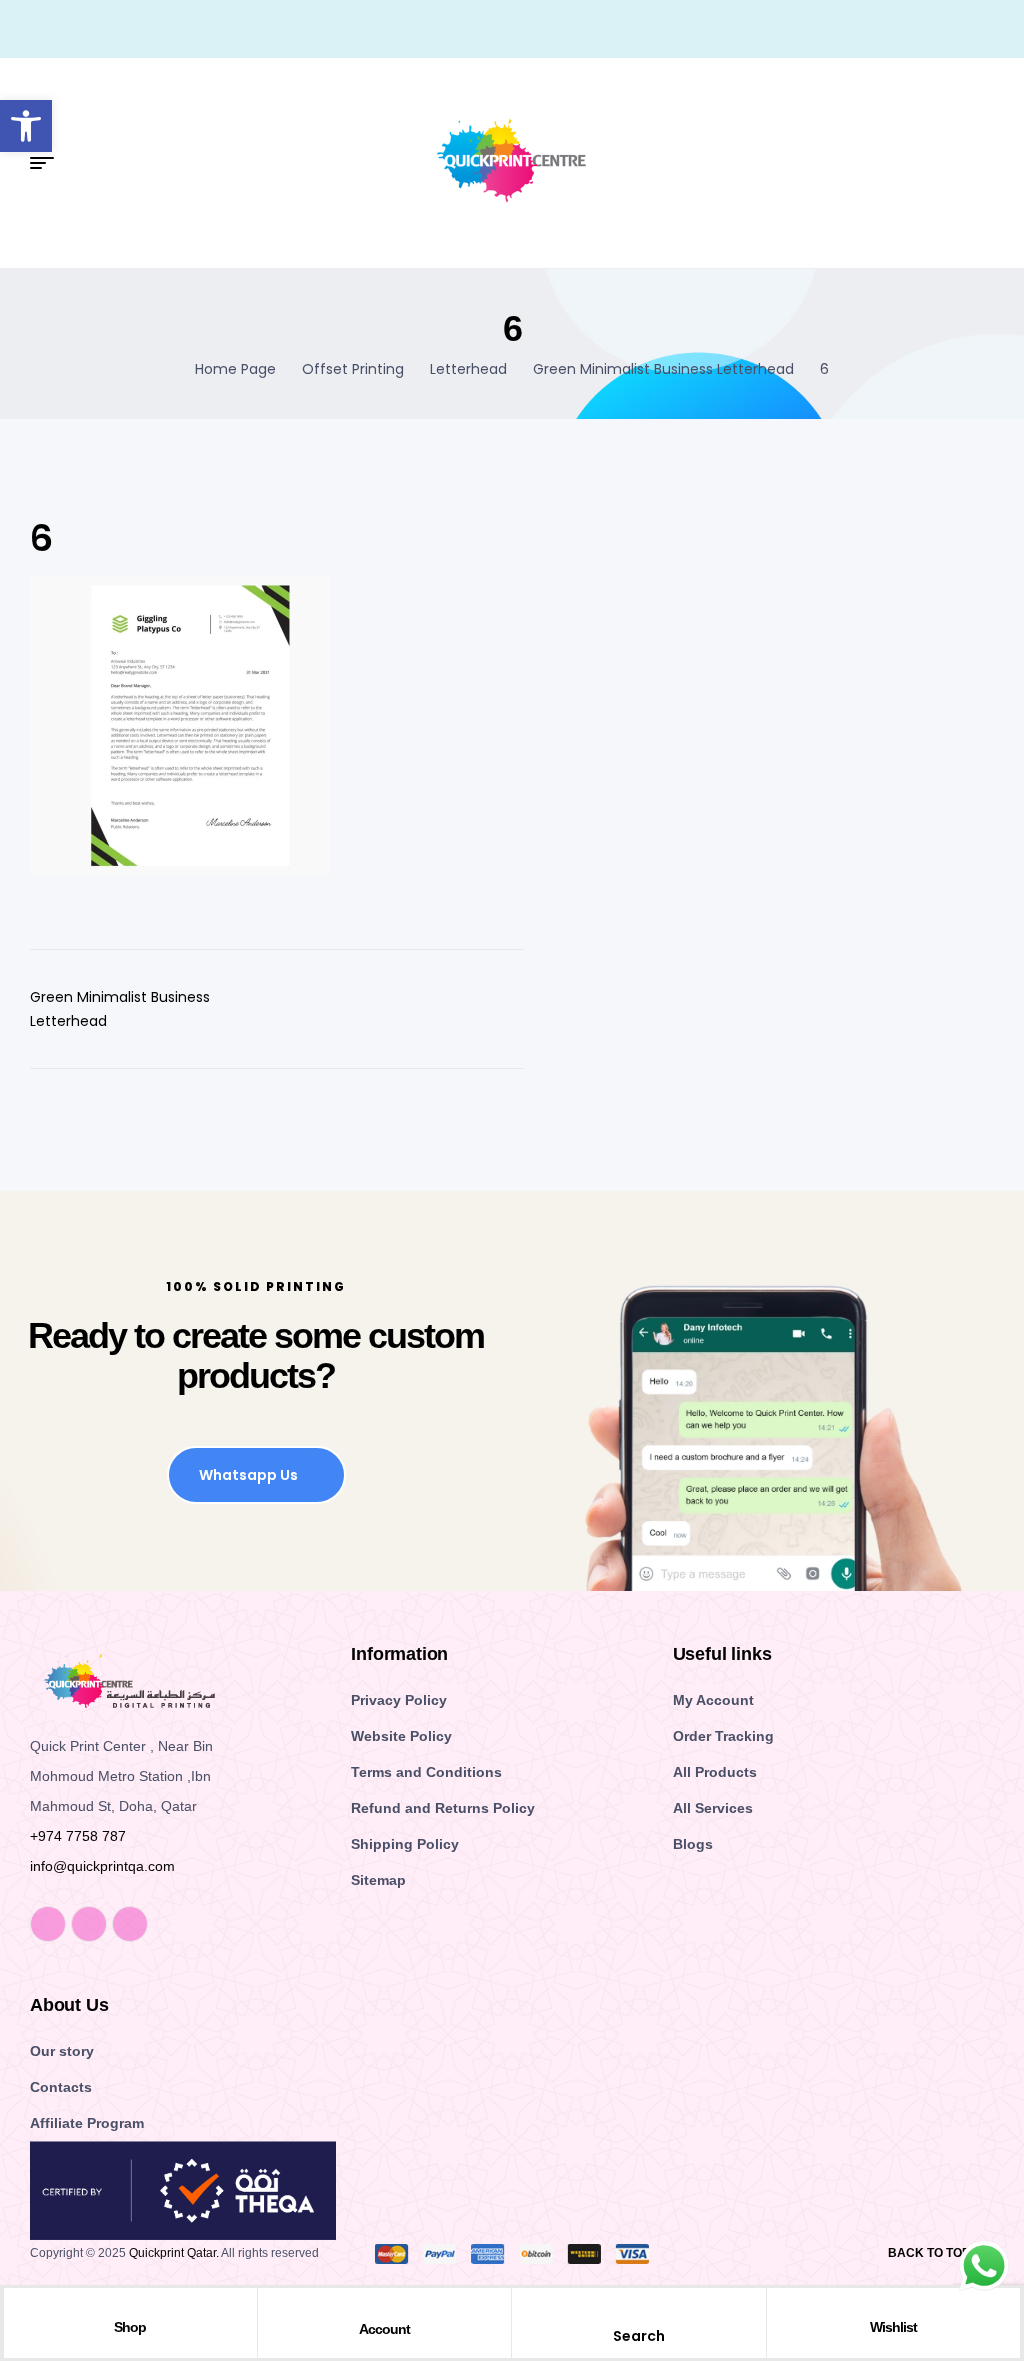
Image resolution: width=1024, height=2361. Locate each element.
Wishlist (893, 2327)
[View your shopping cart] (986, 164)
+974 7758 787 (78, 1836)
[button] (26, 126)
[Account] (384, 2309)
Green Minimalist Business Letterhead (663, 369)
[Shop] (130, 2308)
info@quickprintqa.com (102, 1866)
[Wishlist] (893, 2308)
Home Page (235, 369)
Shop (130, 2327)
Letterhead (468, 369)
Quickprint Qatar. (174, 2253)
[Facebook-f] (48, 1924)
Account (384, 2329)
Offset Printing (353, 369)
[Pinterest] (130, 1924)
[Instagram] (89, 1924)
